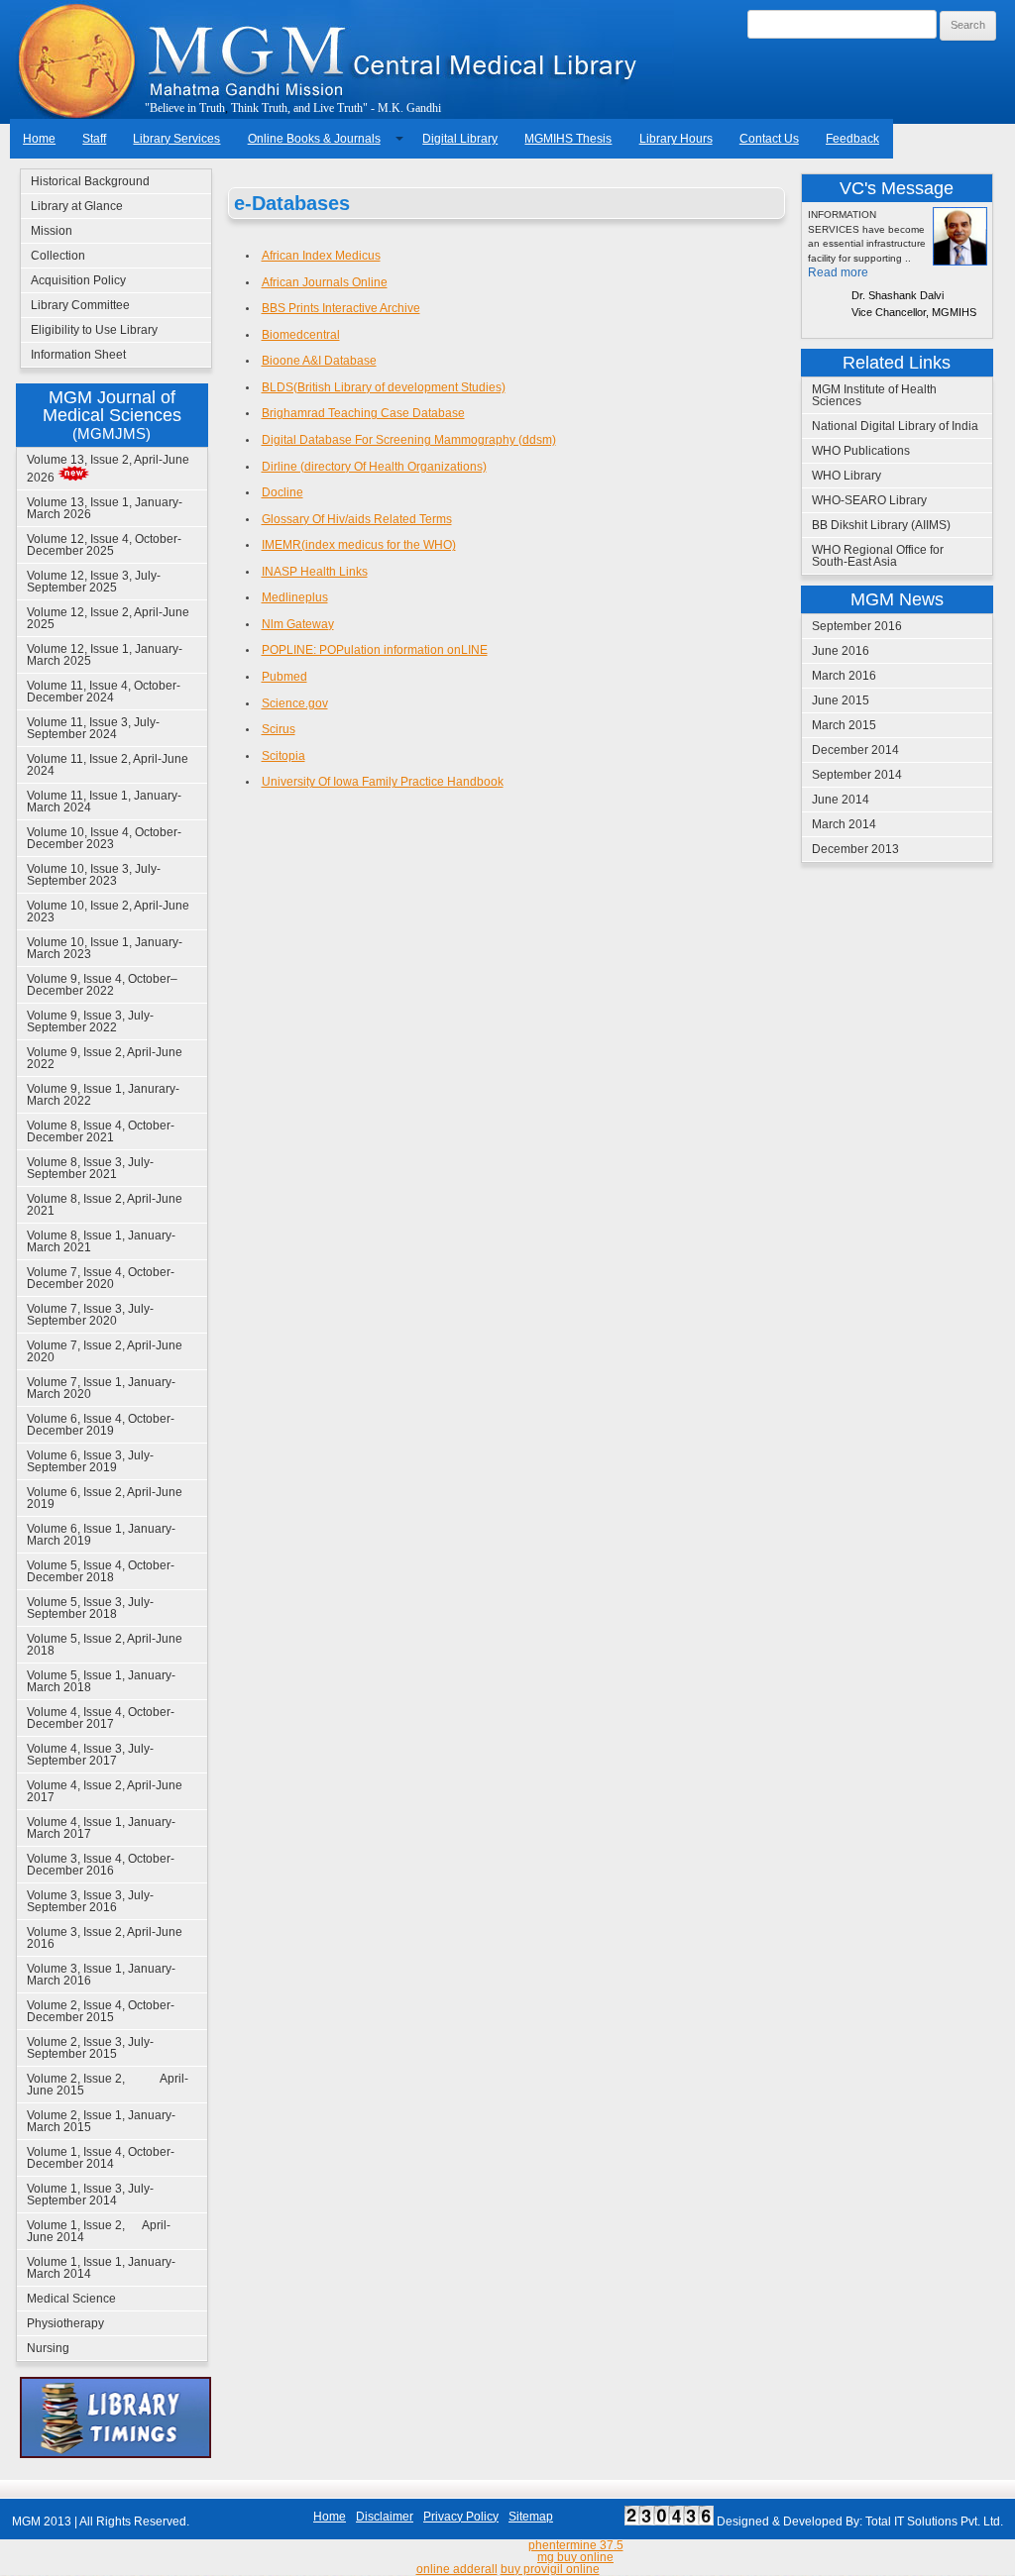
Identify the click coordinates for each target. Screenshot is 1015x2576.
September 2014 (857, 775)
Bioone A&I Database (319, 361)
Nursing (48, 2348)
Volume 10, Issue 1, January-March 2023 (105, 948)
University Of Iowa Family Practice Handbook (383, 782)
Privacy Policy (461, 2517)
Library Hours (676, 139)
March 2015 (844, 725)
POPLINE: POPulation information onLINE (375, 650)
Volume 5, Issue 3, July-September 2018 (90, 1608)
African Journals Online (325, 282)
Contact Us (769, 139)
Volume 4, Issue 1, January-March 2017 (101, 1828)
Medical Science (71, 2299)
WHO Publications (861, 451)
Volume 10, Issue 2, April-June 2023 (108, 912)
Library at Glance (77, 206)
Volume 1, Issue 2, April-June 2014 (99, 2231)
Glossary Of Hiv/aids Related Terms (357, 519)
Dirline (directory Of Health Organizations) (374, 467)
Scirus (279, 729)
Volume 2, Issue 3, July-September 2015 (90, 2048)
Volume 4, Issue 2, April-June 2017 (105, 1791)
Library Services (176, 139)
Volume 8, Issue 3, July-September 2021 (90, 1168)
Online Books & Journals (314, 139)
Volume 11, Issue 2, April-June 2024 (108, 765)
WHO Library (846, 476)
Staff (94, 139)
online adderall (457, 2569)
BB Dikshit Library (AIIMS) (881, 525)
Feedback (852, 139)
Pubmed (284, 677)
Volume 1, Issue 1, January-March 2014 (101, 2268)
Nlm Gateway (298, 624)
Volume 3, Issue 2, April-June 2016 (105, 1938)
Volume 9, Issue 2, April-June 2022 (105, 1058)
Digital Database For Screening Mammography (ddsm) (409, 440)
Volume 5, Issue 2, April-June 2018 (105, 1645)
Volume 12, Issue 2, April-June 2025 (108, 618)
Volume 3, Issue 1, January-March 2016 (101, 1975)
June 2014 (841, 800)
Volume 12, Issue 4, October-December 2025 (104, 545)
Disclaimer (385, 2517)
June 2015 (841, 700)
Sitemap (531, 2517)
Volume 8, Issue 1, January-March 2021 (101, 1241)
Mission (52, 231)
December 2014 (855, 750)
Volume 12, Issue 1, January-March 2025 (105, 655)
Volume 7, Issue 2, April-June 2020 (105, 1351)
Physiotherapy (65, 2323)
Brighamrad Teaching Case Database (363, 413)
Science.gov (295, 703)
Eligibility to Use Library (94, 330)
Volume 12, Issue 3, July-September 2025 (94, 582)
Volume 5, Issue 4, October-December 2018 (101, 1571)
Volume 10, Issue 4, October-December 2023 (104, 838)
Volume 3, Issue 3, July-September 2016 (90, 1901)
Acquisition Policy (78, 280)
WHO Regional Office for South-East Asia (878, 556)
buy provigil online (550, 2569)
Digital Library (460, 139)
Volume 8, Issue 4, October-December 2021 (101, 1131)
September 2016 (857, 626)
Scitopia (283, 756)
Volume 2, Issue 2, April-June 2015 (108, 2085)
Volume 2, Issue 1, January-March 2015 (101, 2121)
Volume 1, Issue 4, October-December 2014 (101, 2158)
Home (39, 139)
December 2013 (855, 849)
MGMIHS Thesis (568, 139)
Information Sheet (78, 355)
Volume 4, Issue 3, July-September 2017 (90, 1755)
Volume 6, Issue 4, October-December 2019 (101, 1425)
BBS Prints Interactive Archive (341, 308)
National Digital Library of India (895, 426)
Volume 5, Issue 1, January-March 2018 (101, 1681)
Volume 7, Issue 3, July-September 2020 (90, 1315)
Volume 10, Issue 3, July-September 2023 (94, 875)
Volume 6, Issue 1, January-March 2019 (101, 1535)
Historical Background (90, 181)
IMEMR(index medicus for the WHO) (359, 545)
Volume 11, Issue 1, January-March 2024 (104, 802)
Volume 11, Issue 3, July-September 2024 (93, 728)
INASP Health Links (315, 572)
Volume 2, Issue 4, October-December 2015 (101, 2011)
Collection (58, 256)
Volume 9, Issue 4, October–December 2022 (102, 985)
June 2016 (841, 651)
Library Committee (80, 305)
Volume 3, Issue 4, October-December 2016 (101, 1865)
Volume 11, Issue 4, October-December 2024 (104, 692)
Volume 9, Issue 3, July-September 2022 (90, 1021)
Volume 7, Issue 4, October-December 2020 (101, 1278)
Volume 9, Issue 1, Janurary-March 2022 (103, 1095)
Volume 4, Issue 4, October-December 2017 (101, 1718)
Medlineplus (295, 597)
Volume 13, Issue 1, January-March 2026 (105, 508)
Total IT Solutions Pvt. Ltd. (934, 2522)
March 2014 (844, 824)
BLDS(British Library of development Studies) (384, 387)
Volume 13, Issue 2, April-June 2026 (108, 469)
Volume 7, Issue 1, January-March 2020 (101, 1388)
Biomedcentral (301, 335)
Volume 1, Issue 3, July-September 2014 (90, 2195)
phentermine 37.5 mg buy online (576, 2551)
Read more (838, 272)
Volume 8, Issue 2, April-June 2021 (105, 1205)
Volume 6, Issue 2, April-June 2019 (105, 1498)
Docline (282, 492)
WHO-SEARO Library (869, 500)
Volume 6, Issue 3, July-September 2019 (90, 1461)
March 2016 (844, 676)
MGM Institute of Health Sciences (874, 395)
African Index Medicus (321, 256)
